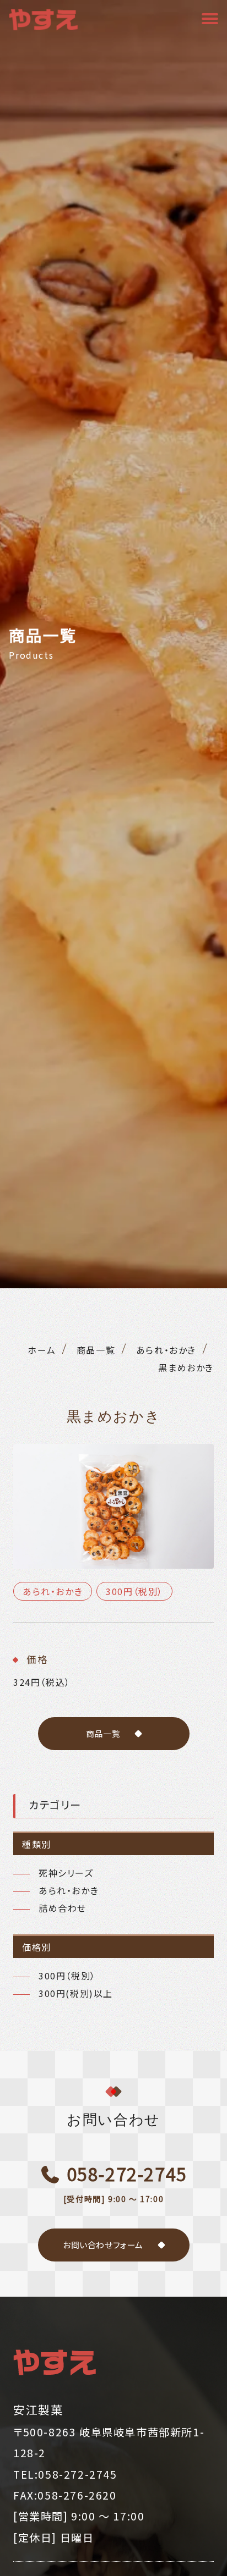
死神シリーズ (66, 1873)
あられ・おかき (53, 1591)
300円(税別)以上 (76, 1993)
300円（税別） (134, 1591)
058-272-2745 (125, 2183)
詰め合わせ (63, 1908)
